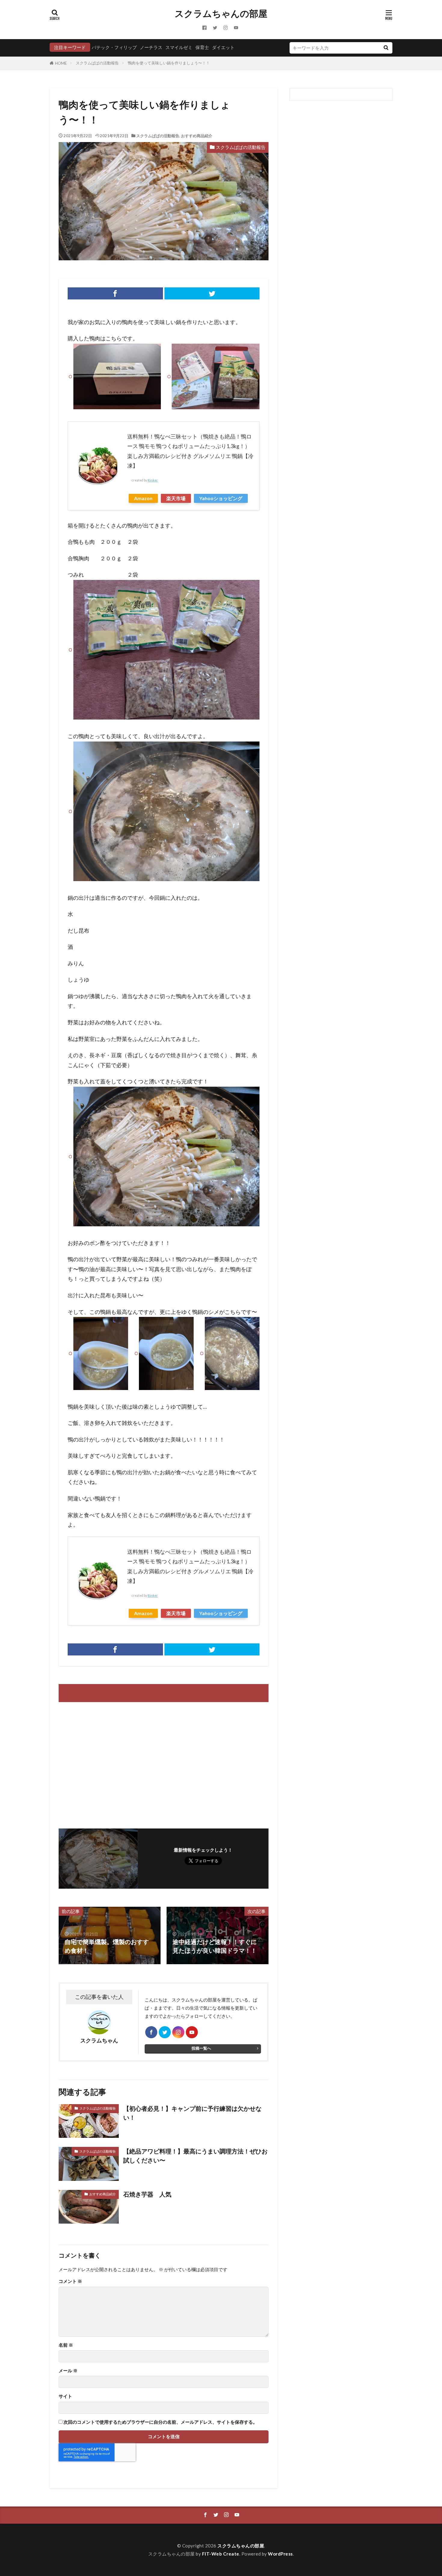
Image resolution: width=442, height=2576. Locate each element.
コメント (70, 2281)
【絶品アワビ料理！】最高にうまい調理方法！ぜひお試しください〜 (195, 2156)
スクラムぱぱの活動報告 (97, 63)
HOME (61, 63)
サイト (65, 2396)
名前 (66, 2345)
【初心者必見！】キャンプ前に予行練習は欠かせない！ (192, 2113)
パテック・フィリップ (114, 47)
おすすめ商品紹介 (197, 136)
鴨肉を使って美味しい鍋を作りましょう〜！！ (169, 63)
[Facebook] (115, 293)
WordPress (280, 2554)
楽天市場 (176, 498)
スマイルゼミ (179, 47)
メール (68, 2371)
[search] (386, 48)
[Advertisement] (110, 1762)
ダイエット (223, 47)
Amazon (143, 498)
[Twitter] (212, 293)
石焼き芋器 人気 (147, 2194)
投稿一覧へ (201, 2048)
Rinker (153, 480)
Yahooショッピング (221, 498)
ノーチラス (151, 47)
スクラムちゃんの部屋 (221, 14)
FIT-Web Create (221, 2554)
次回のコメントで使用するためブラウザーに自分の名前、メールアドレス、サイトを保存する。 (160, 2422)
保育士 (202, 47)
